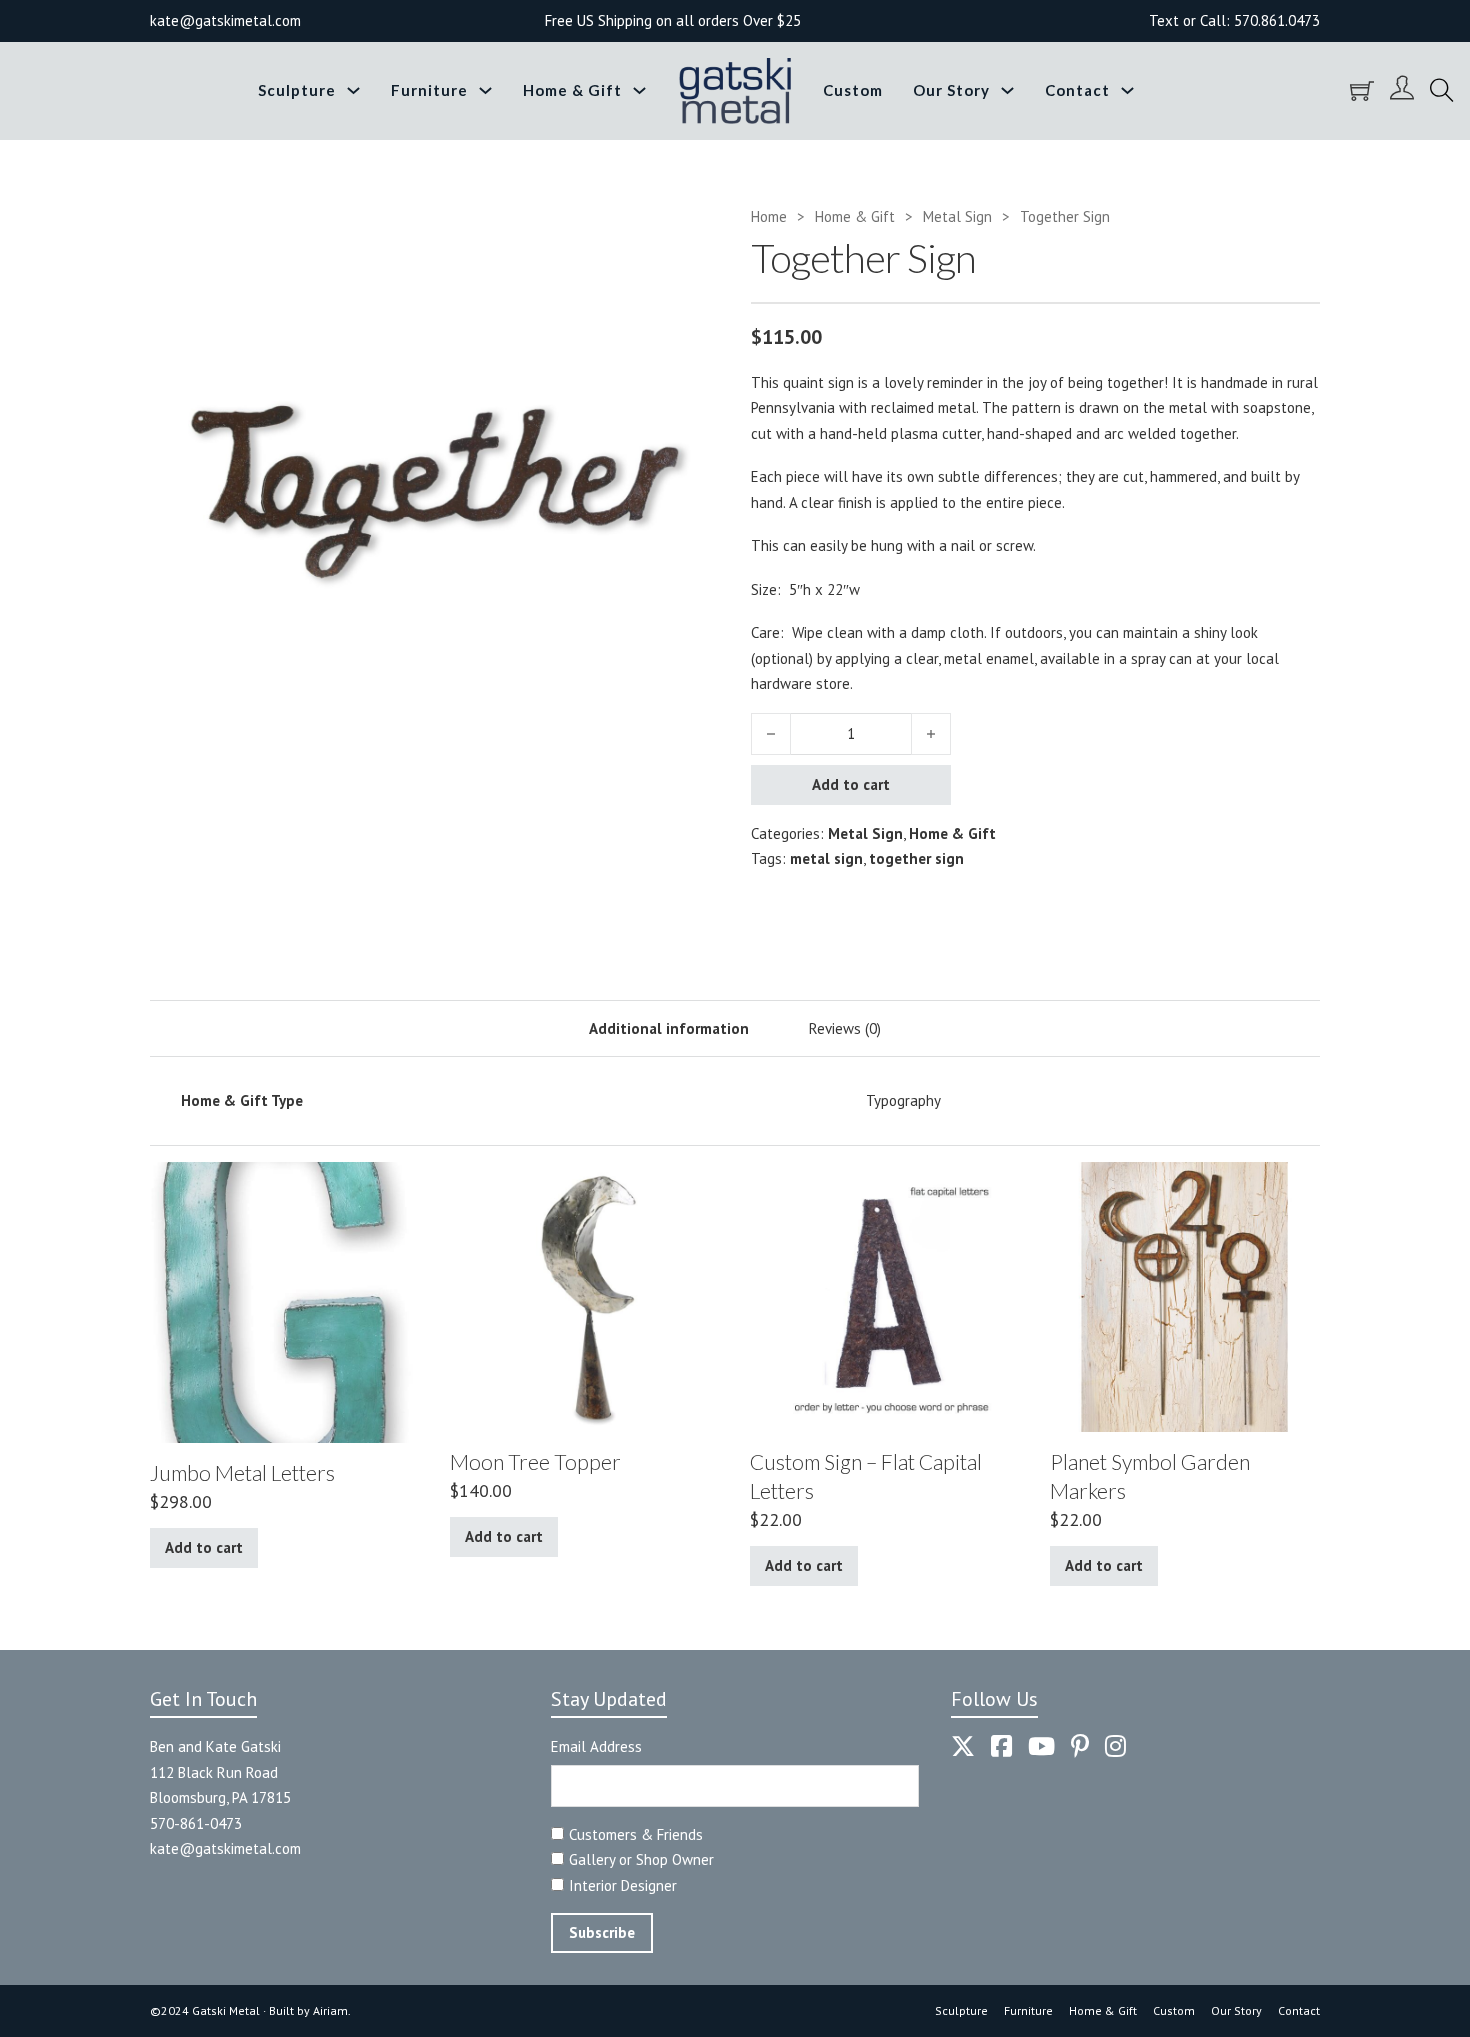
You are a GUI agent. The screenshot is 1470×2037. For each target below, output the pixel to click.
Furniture (429, 90)
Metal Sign (957, 216)
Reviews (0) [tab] (845, 1028)
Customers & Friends (636, 1834)
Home (769, 216)
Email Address (596, 1746)
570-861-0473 (196, 1823)
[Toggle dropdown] (353, 90)
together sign (916, 858)
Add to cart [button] (204, 1547)
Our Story (951, 90)
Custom (853, 90)
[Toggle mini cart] (1362, 91)
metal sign (826, 858)
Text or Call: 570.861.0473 (1234, 20)
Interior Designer (623, 1885)
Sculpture (297, 90)
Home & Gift (572, 90)
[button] (692, 231)
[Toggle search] (1442, 91)
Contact (1077, 90)
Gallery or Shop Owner (641, 1859)
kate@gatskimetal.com (225, 1848)
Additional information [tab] (669, 1028)
